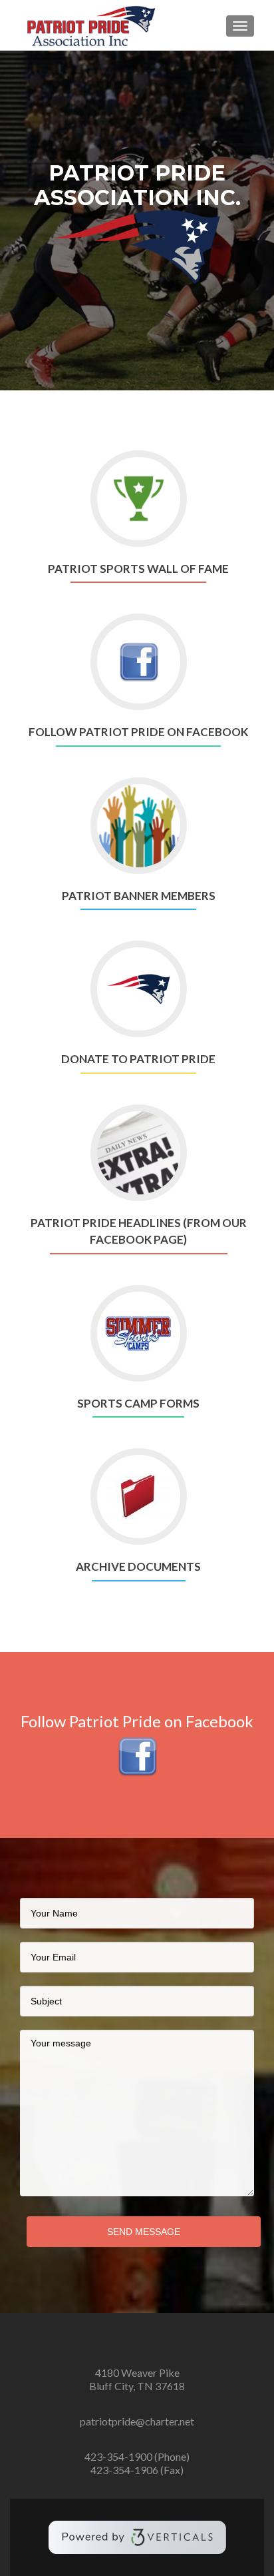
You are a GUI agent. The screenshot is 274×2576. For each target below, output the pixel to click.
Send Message (144, 2232)
